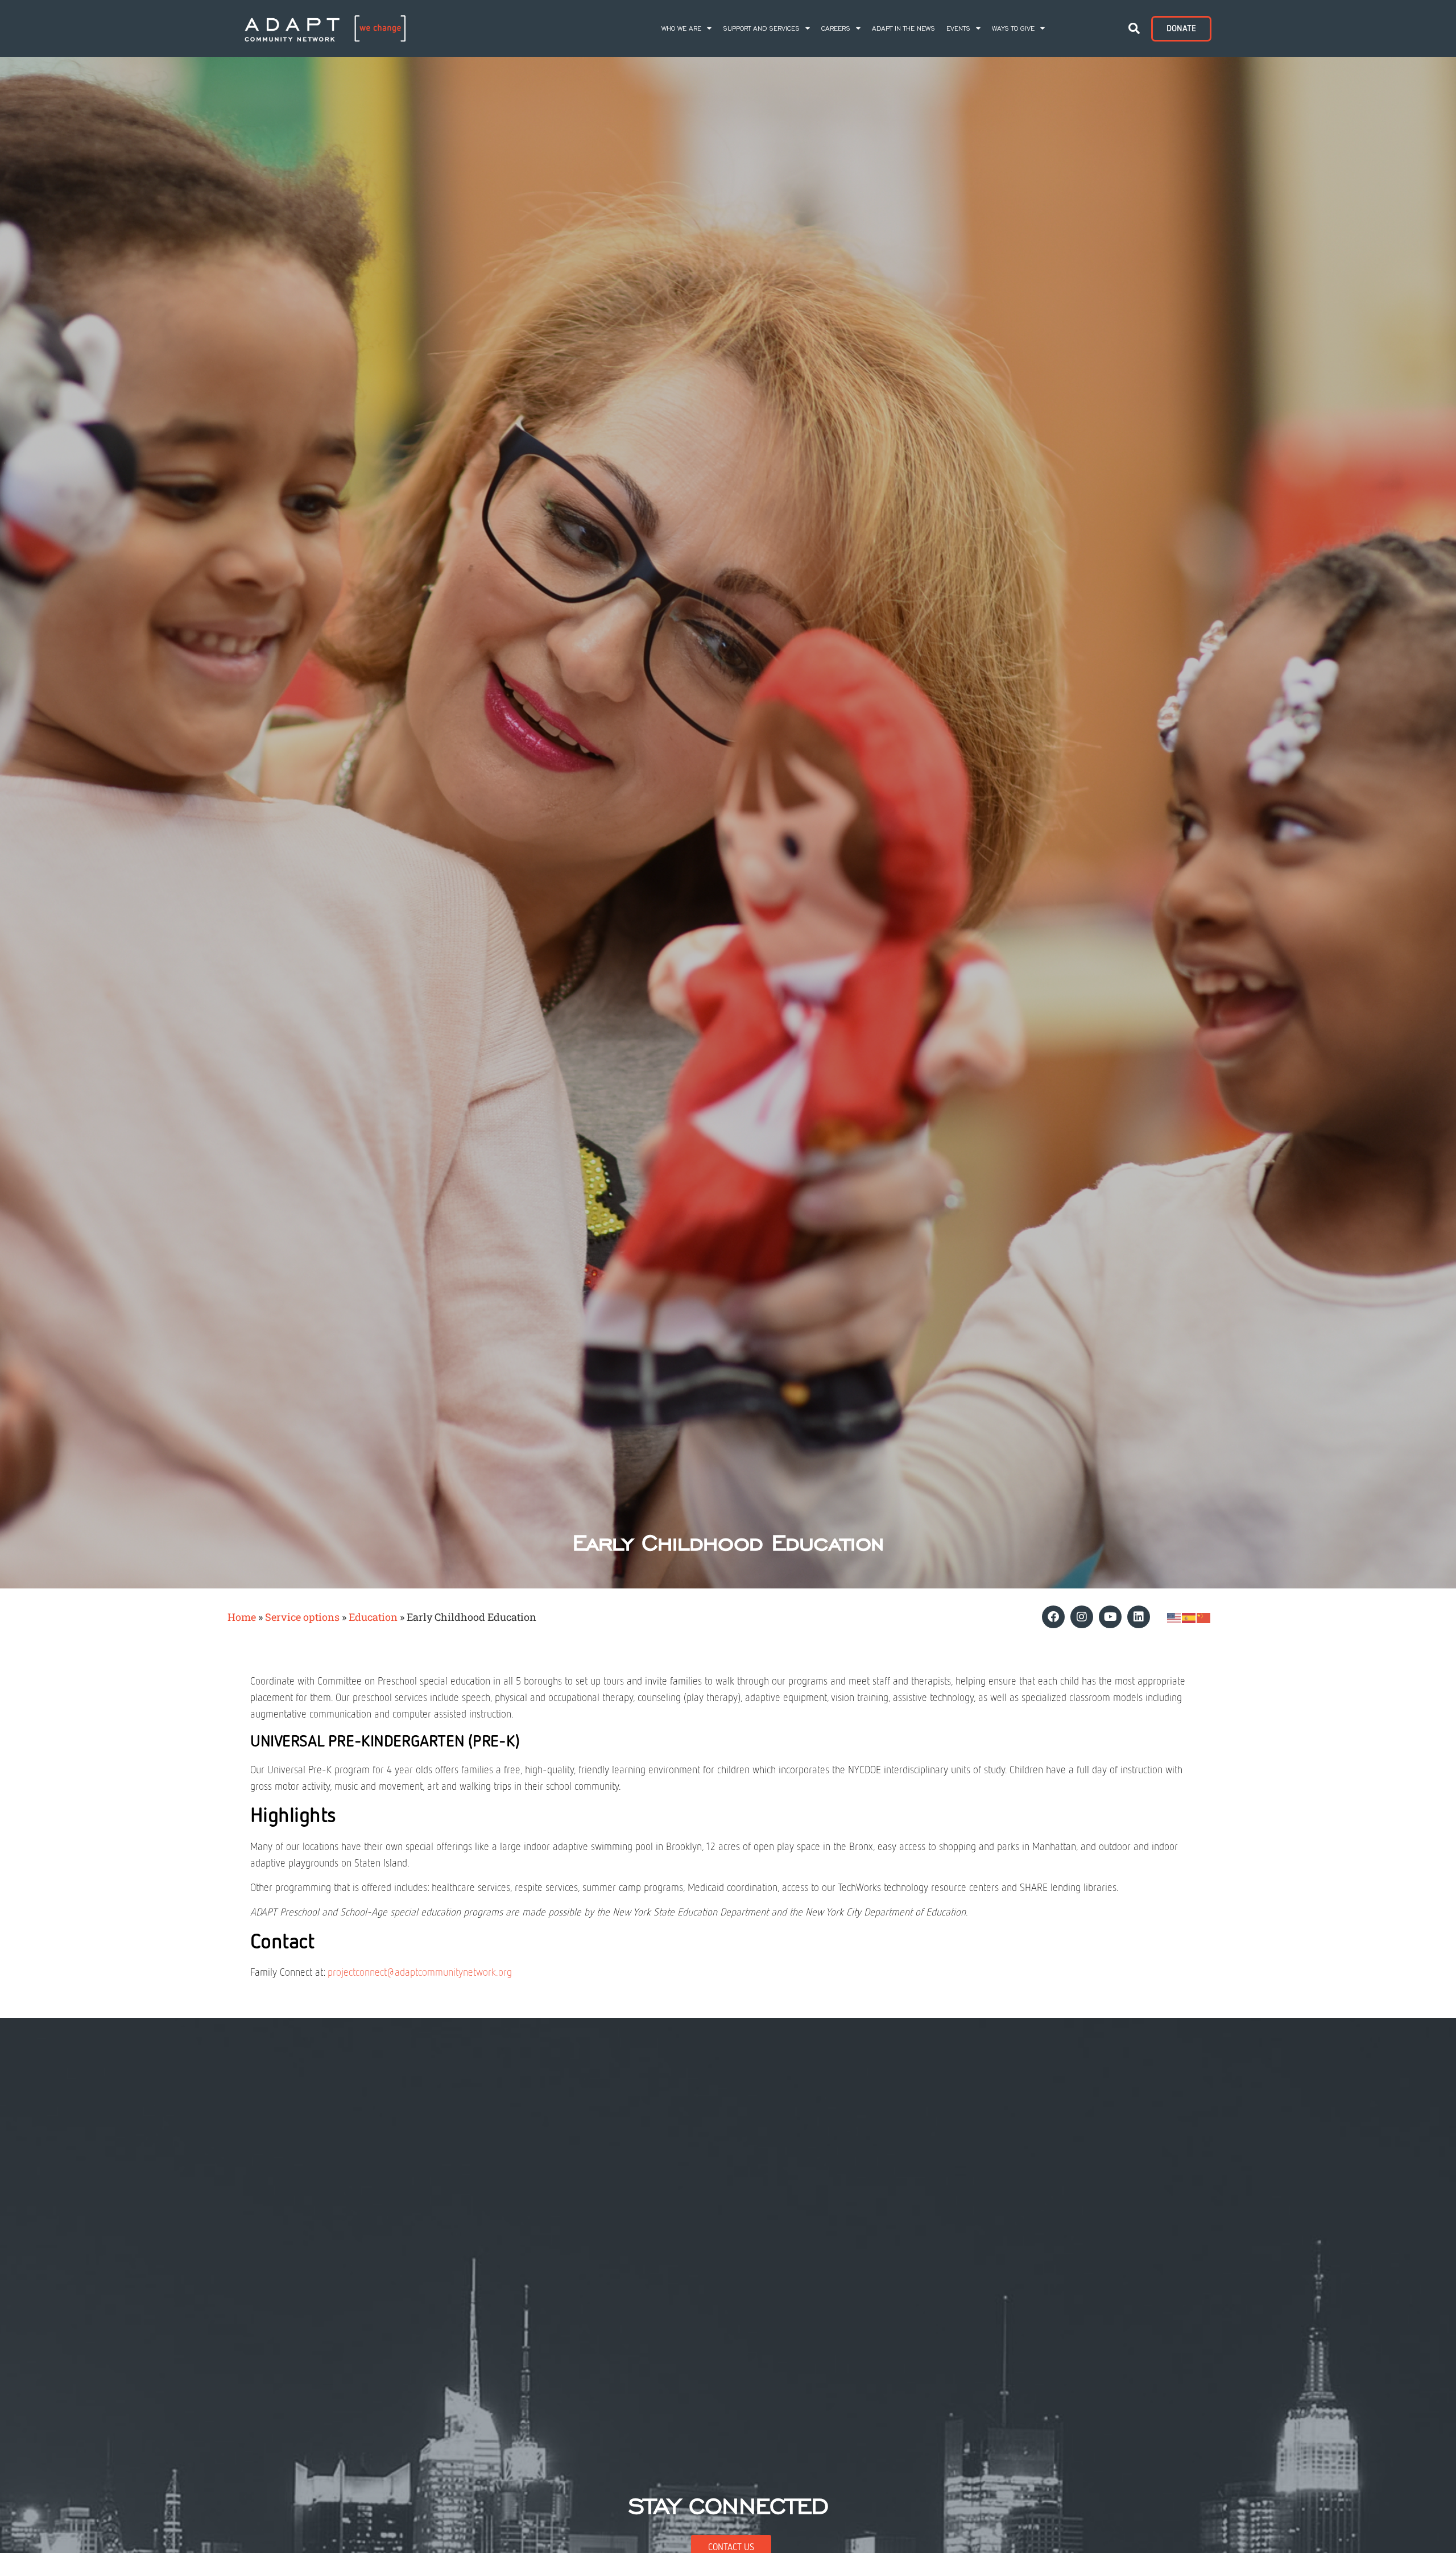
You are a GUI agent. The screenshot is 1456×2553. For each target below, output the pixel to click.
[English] (1174, 1617)
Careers (836, 28)
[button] (1134, 28)
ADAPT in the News (903, 28)
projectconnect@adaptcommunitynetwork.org (420, 1973)
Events (958, 28)
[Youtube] (1110, 1617)
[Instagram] (1082, 1617)
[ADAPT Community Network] (325, 28)
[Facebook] (1053, 1617)
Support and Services (761, 28)
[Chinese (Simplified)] (1204, 1617)
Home (242, 1617)
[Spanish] (1189, 1617)
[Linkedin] (1139, 1617)
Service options (302, 1617)
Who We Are (681, 28)
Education (373, 1617)
